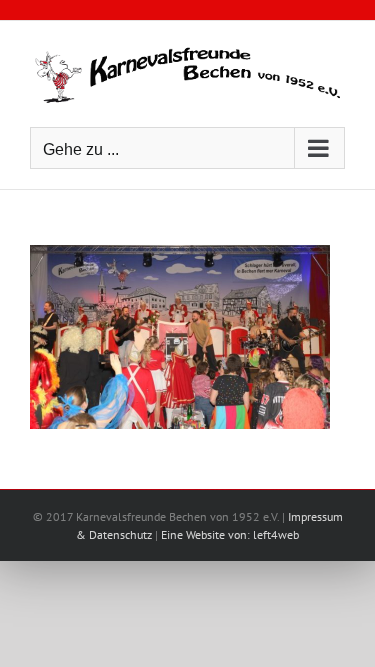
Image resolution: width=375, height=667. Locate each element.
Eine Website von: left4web (230, 534)
